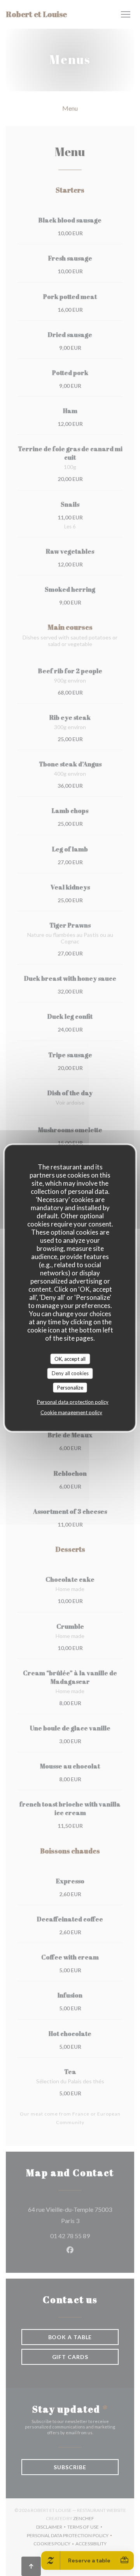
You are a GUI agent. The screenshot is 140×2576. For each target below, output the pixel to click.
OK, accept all (70, 1358)
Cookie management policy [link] (71, 1412)
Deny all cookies (70, 1373)
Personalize (70, 1387)
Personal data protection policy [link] (73, 1402)
